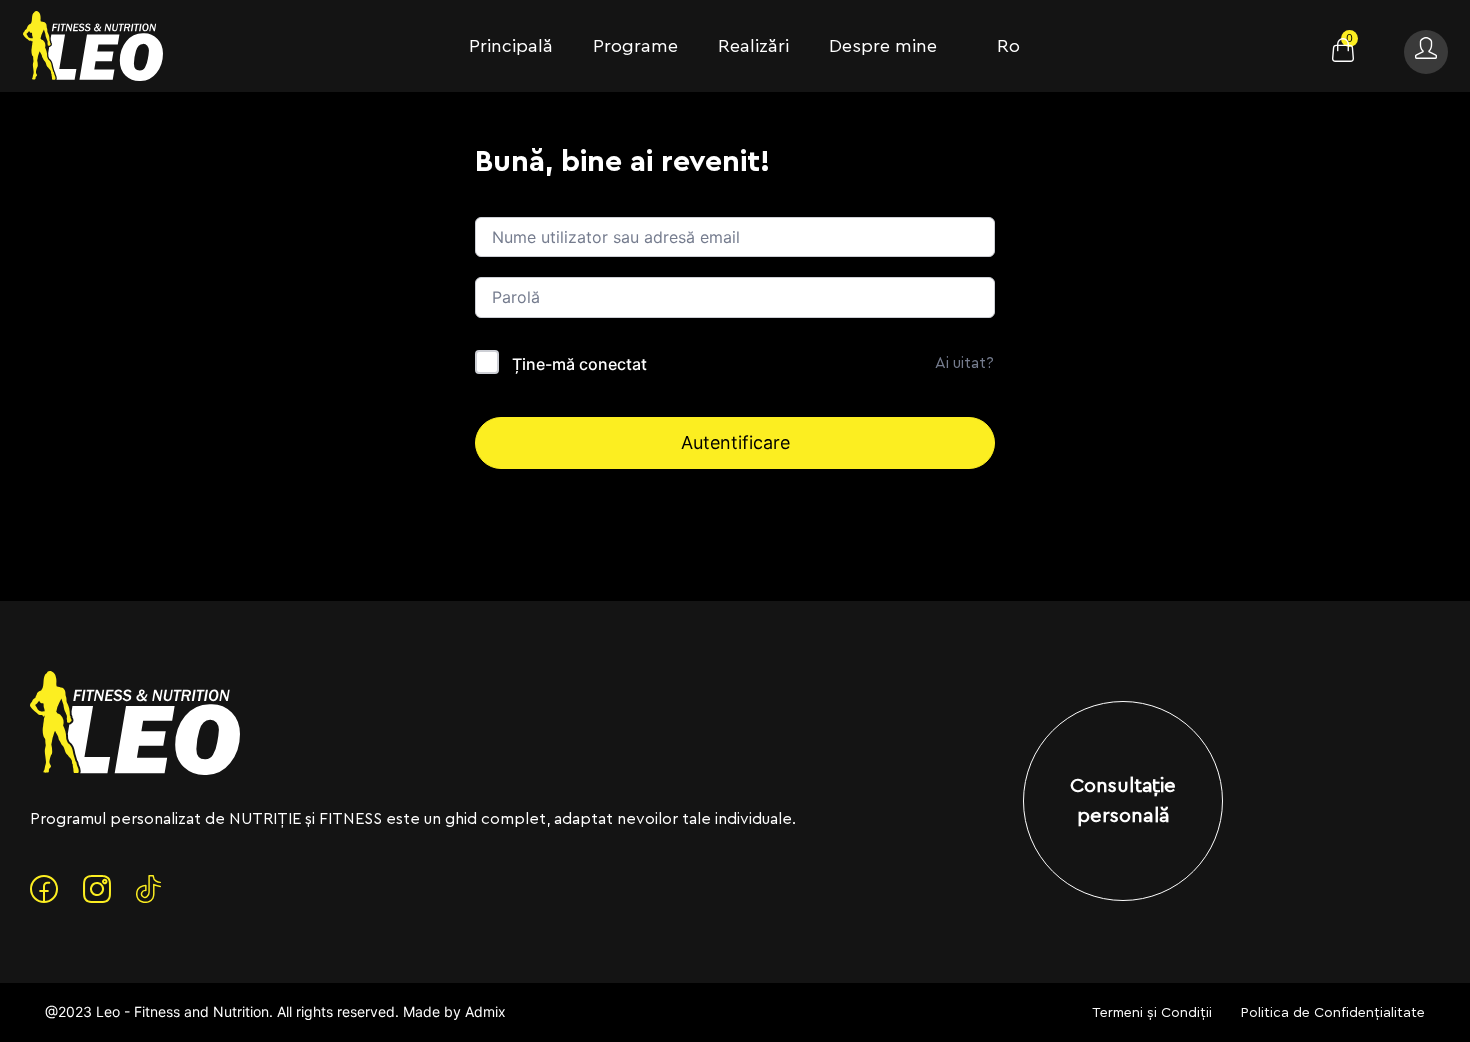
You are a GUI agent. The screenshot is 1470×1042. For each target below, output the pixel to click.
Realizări (753, 46)
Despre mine (883, 46)
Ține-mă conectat (579, 364)
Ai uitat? (964, 363)
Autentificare (735, 442)
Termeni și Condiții (1152, 1013)
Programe (635, 46)
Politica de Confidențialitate (1333, 1013)
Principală (511, 46)
